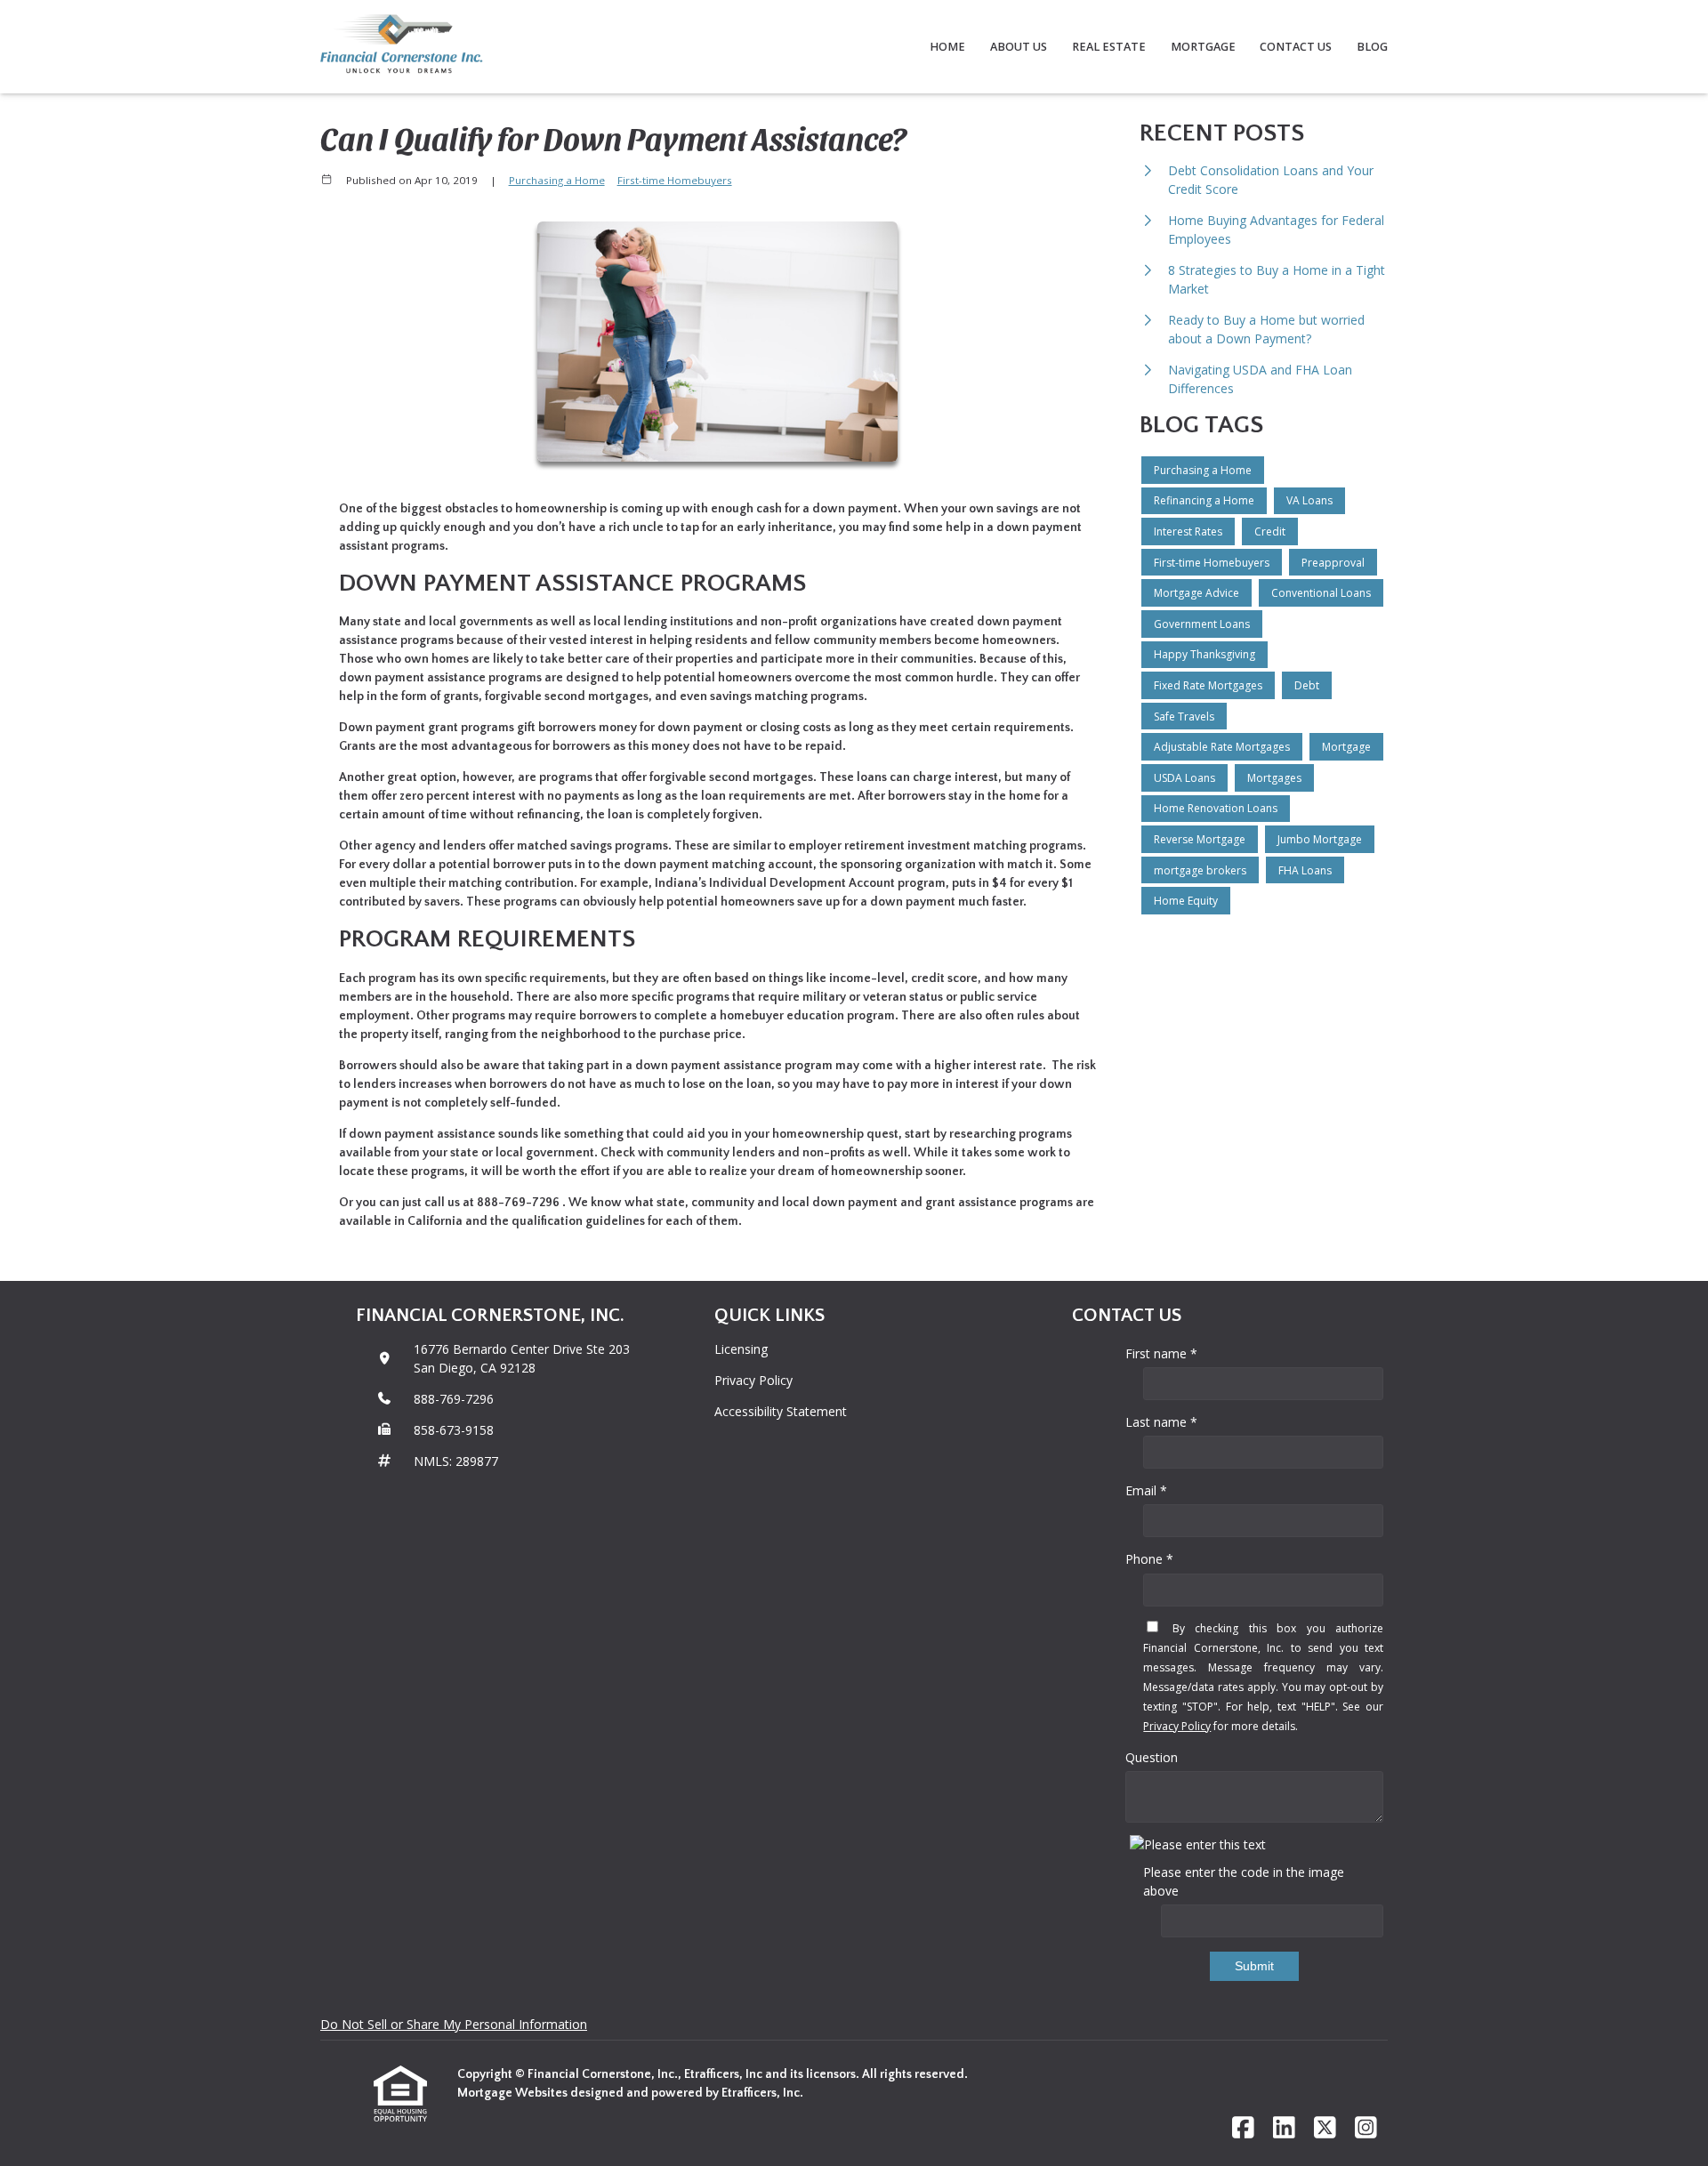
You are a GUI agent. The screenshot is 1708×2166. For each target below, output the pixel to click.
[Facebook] (1243, 2128)
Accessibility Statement (781, 1411)
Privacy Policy (753, 1380)
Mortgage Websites (514, 2093)
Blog (1372, 47)
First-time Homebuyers (675, 180)
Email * (1146, 1490)
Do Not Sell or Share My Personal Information (454, 2024)
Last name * (1161, 1422)
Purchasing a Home (557, 180)
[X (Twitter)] (1325, 2128)
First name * (1161, 1353)
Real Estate (1109, 47)
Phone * (1149, 1559)
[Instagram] (1366, 2128)
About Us (1019, 47)
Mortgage (1203, 47)
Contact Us (1296, 47)
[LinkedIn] (1284, 2128)
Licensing (741, 1349)
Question (1152, 1757)
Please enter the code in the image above (1244, 1881)
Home (947, 47)
